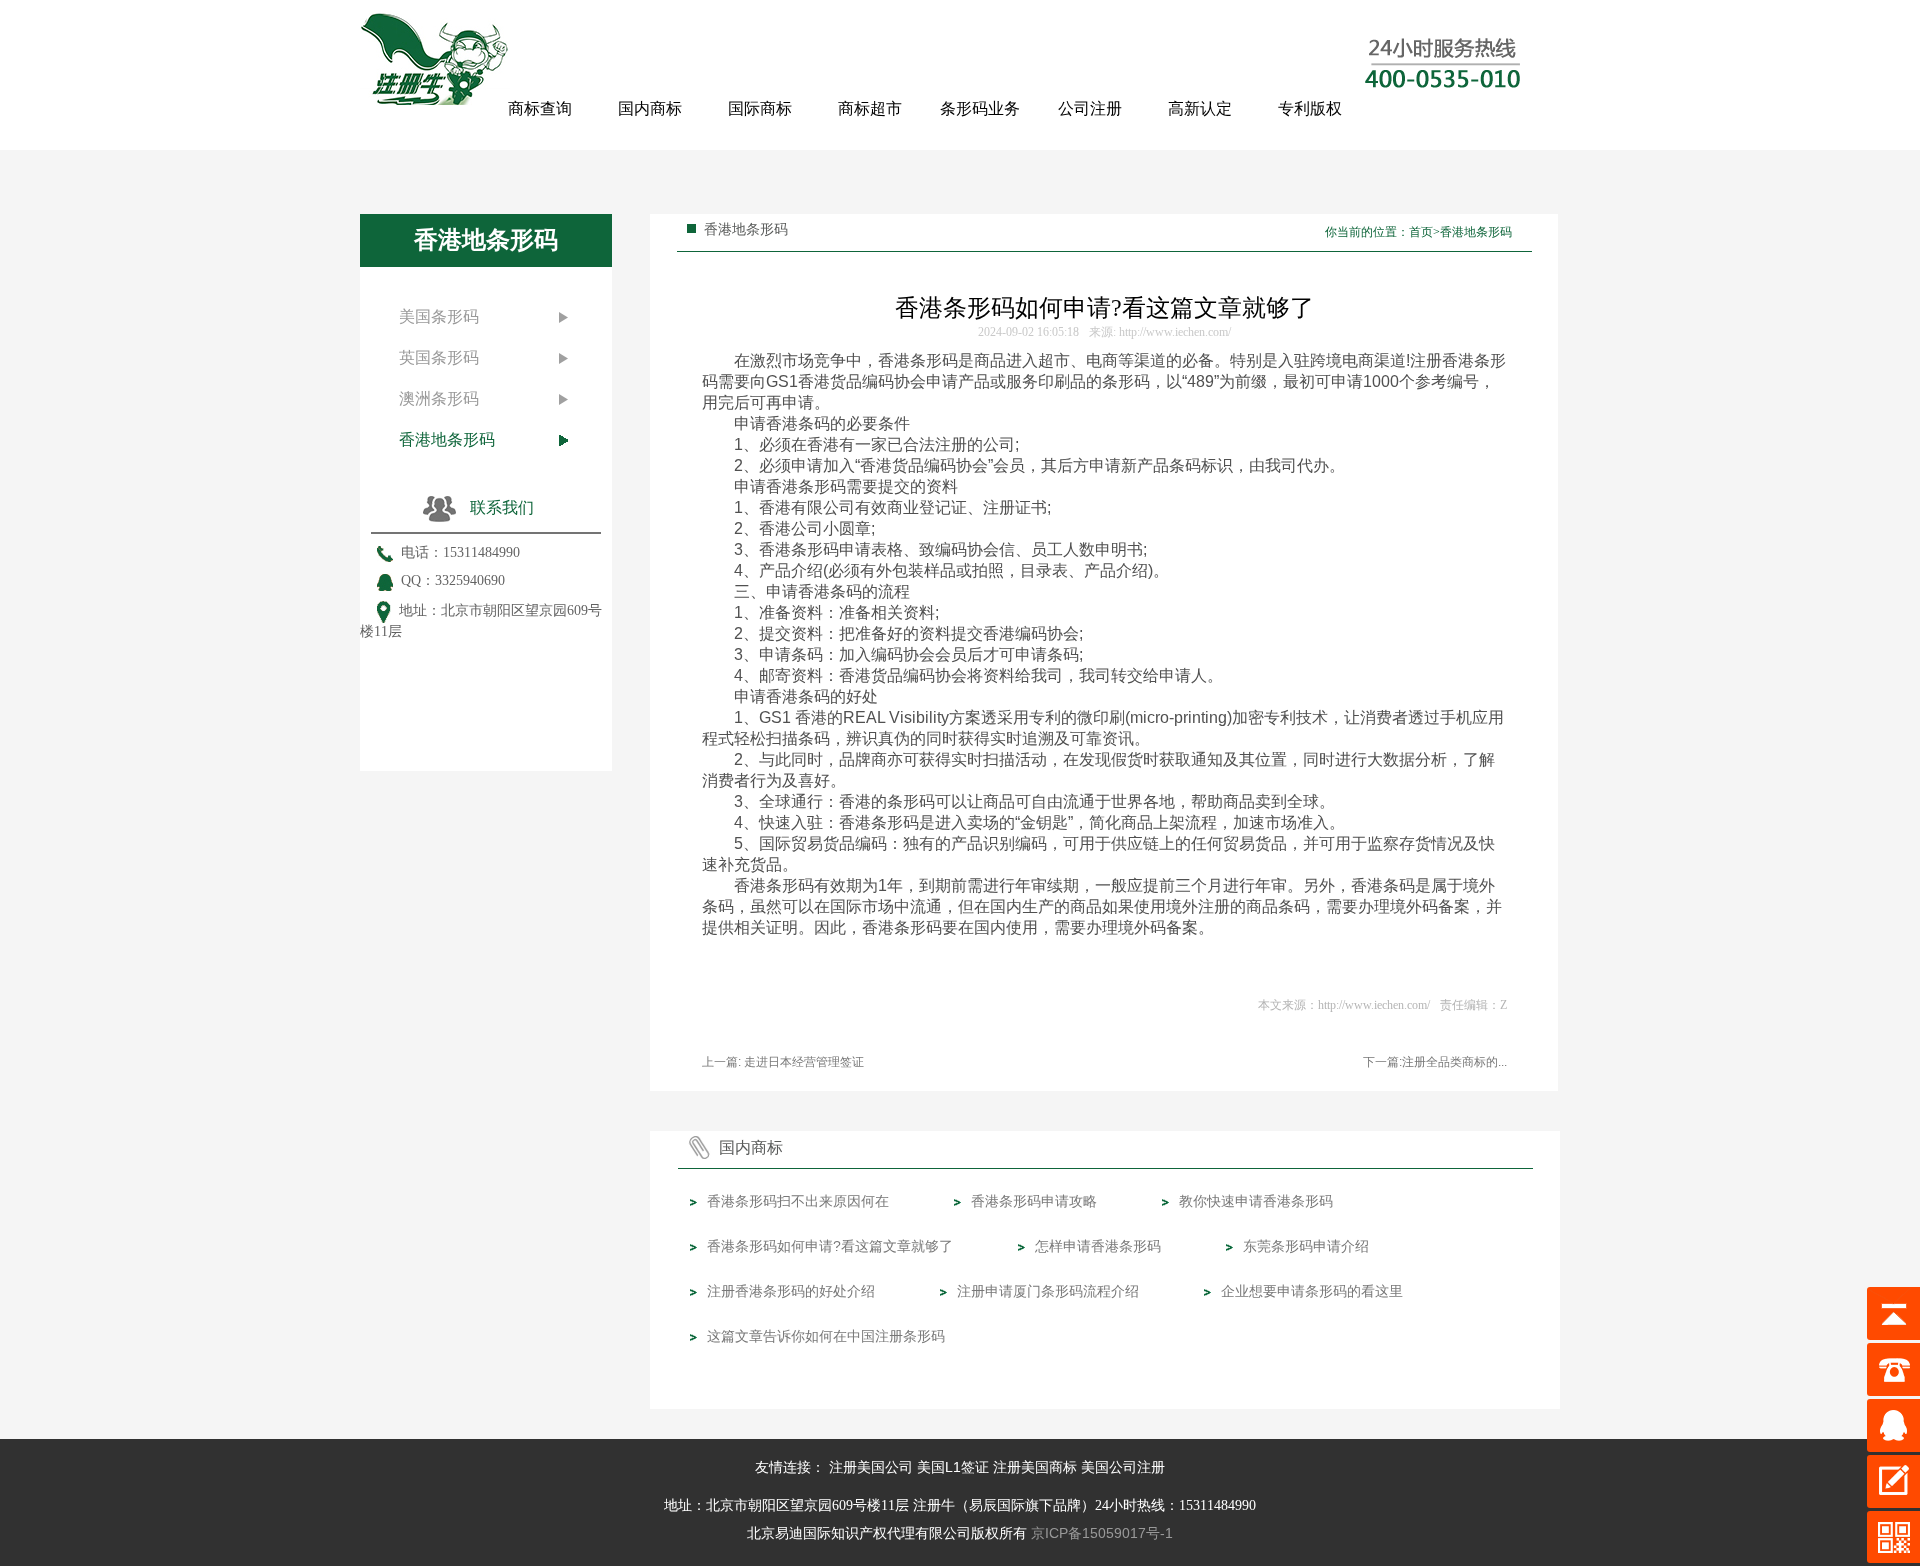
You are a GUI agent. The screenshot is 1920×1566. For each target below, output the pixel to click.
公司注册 (1090, 108)
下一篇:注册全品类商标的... (1435, 1062)
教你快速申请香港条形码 (1256, 1201)
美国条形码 (439, 316)
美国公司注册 (1123, 1467)
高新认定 (1200, 108)
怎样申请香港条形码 (1098, 1246)
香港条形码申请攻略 (1034, 1201)
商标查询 (540, 108)
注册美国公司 (871, 1467)
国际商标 (760, 108)
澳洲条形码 (439, 398)
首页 (1421, 232)
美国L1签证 (953, 1467)
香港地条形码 (447, 439)
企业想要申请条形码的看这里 (1312, 1291)
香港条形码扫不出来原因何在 (798, 1201)
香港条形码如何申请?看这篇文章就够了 (830, 1246)
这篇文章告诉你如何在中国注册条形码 (826, 1336)
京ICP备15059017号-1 (1102, 1533)
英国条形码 (439, 357)
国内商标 (650, 108)
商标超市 (870, 108)
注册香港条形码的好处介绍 (791, 1291)
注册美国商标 (1035, 1467)
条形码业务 (980, 108)
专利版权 (1310, 108)
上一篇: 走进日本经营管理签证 (783, 1062)
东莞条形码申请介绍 (1306, 1246)
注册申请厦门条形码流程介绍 (1048, 1291)
